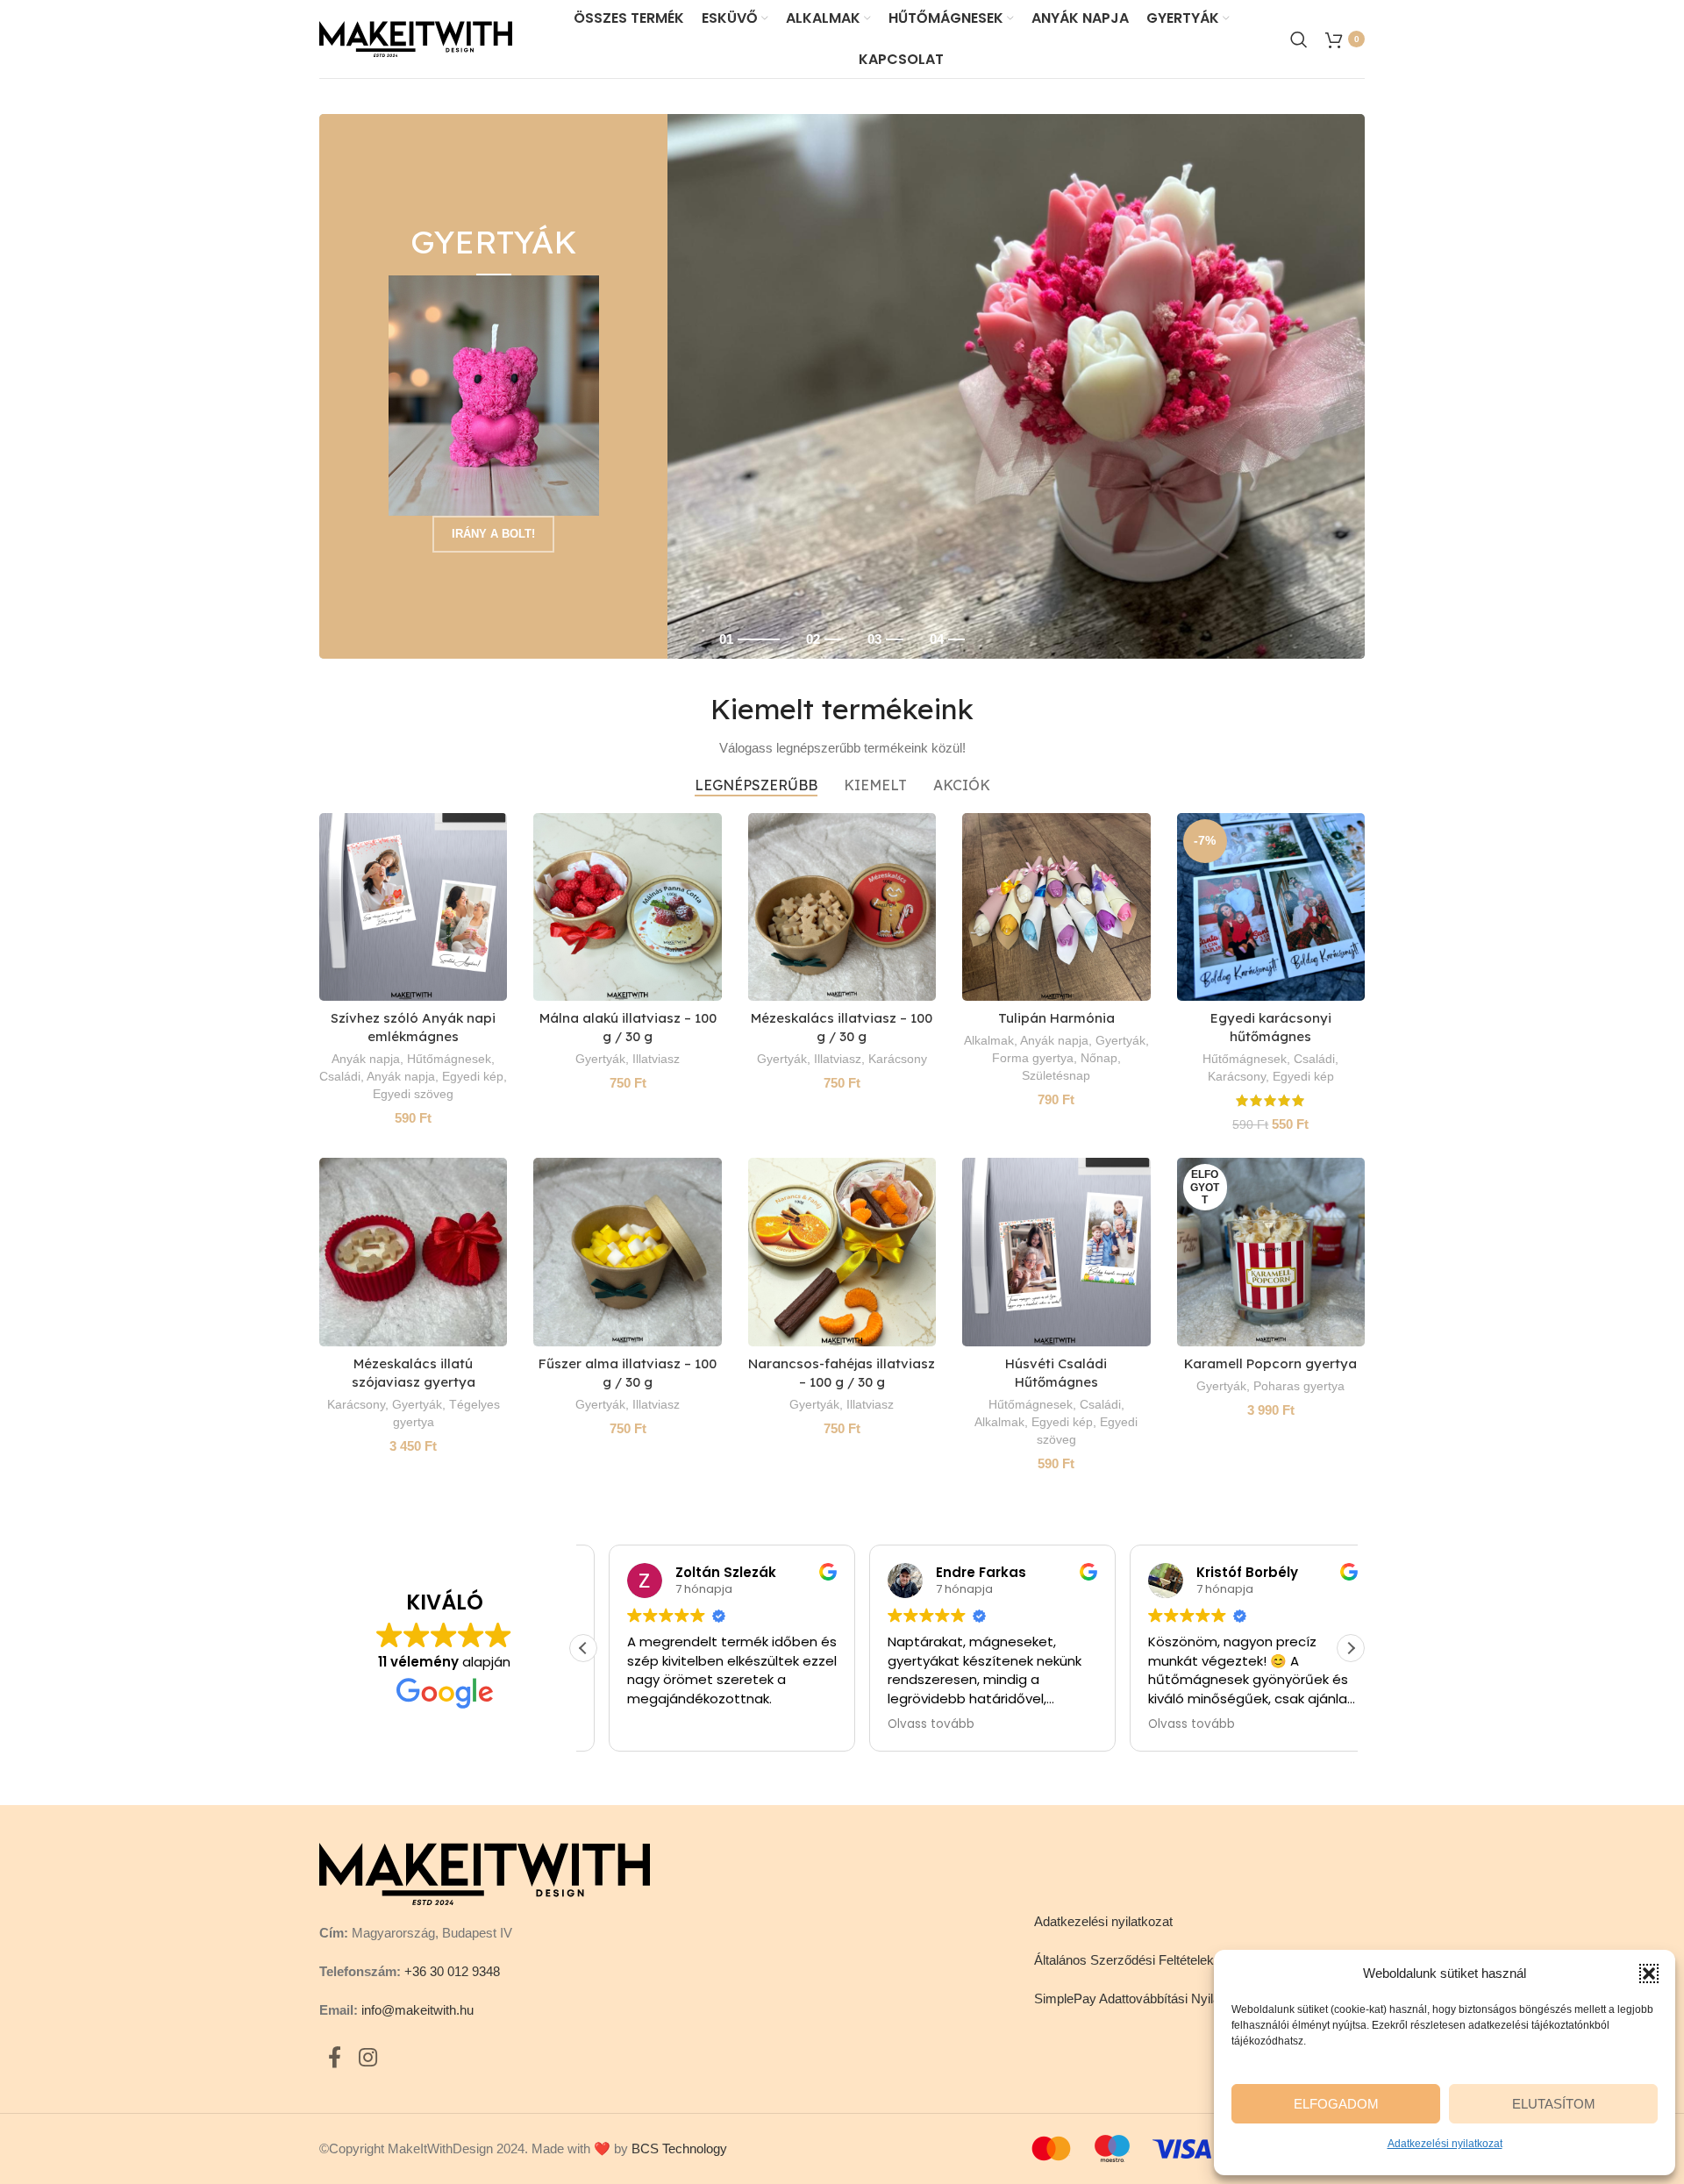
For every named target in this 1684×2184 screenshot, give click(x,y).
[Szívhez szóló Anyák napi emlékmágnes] (413, 907)
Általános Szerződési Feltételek (1124, 1960)
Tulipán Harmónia (1056, 1018)
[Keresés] (1299, 39)
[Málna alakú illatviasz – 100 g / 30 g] (627, 907)
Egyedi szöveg (413, 1094)
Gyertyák (600, 1059)
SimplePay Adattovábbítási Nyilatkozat (1145, 1998)
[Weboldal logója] (416, 37)
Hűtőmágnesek (449, 1059)
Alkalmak (989, 1040)
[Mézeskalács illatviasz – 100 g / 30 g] (842, 907)
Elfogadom (1336, 2104)
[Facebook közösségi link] (335, 2059)
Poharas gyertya (1299, 1386)
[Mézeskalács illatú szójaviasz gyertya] (413, 1252)
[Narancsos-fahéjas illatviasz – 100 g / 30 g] (842, 1252)
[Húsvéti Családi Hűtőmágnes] (1056, 1252)
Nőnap (1099, 1058)
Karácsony (898, 1059)
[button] (1649, 1973)
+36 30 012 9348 (452, 1971)
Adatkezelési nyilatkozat (1445, 2144)
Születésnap (1056, 1075)
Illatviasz (656, 1059)
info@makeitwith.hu (417, 2010)
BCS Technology (679, 2148)
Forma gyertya (1033, 1058)
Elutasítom (1554, 2104)
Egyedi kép (473, 1076)
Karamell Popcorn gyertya (1270, 1363)
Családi (340, 1076)
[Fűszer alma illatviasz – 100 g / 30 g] (627, 1252)
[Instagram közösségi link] (368, 2059)
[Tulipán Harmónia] (1056, 907)
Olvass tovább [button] (906, 1724)
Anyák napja (366, 1059)
